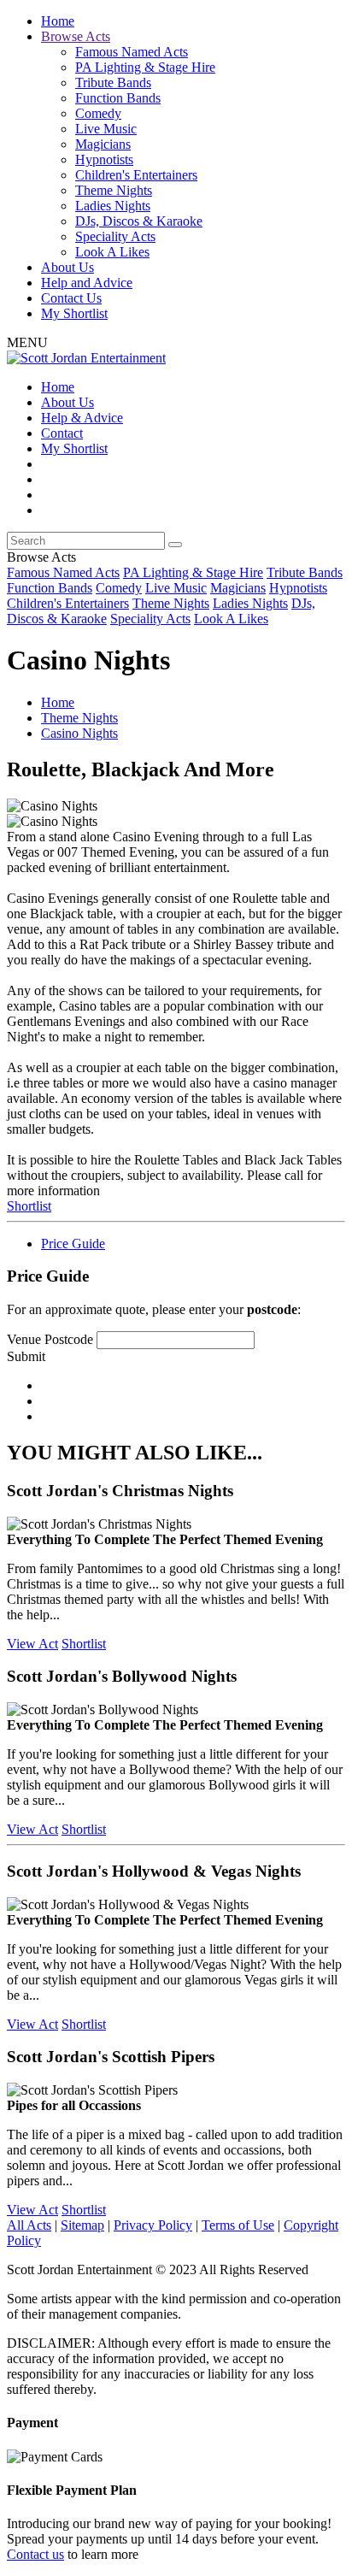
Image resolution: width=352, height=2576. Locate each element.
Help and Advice (87, 283)
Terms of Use (238, 2225)
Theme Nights (114, 190)
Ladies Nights (113, 206)
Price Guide (73, 1244)
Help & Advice (82, 418)
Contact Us (71, 298)
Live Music (106, 129)
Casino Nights (79, 733)
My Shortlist (74, 313)
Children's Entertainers (136, 175)
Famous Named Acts (132, 52)
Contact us (35, 2554)
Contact (62, 433)
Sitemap (82, 2225)
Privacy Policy (153, 2225)
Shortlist (29, 1206)
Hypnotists (104, 159)
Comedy (98, 113)
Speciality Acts (115, 236)
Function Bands (118, 98)
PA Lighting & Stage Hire (145, 67)
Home (58, 21)
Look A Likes (112, 252)
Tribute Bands (113, 83)
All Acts (29, 2225)
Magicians (103, 144)
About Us (67, 267)
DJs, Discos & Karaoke (139, 221)
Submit (26, 1356)
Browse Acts (76, 36)
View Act (32, 1644)
